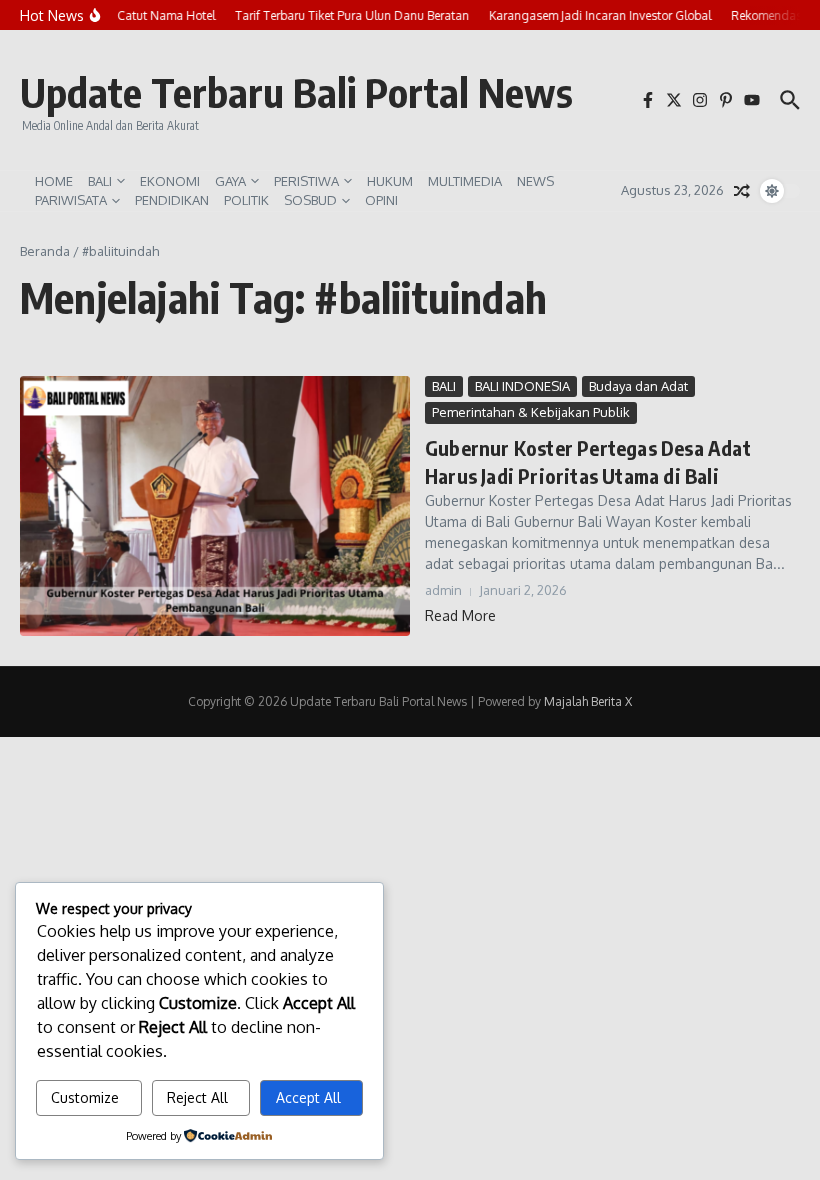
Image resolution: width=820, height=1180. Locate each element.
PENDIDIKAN (172, 200)
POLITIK (246, 200)
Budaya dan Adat (638, 386)
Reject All (197, 1097)
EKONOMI (170, 181)
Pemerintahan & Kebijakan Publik (531, 412)
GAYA (230, 181)
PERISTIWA (306, 181)
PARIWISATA (71, 200)
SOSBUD (310, 200)
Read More (460, 615)
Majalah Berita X (588, 701)
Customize (85, 1097)
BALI (100, 181)
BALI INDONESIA (522, 386)
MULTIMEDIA (465, 181)
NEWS (535, 181)
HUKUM (390, 181)
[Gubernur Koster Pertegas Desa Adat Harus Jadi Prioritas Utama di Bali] (215, 506)
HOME (54, 181)
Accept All (308, 1097)
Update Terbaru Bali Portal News (296, 92)
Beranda (45, 251)
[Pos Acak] (742, 191)
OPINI (381, 200)
